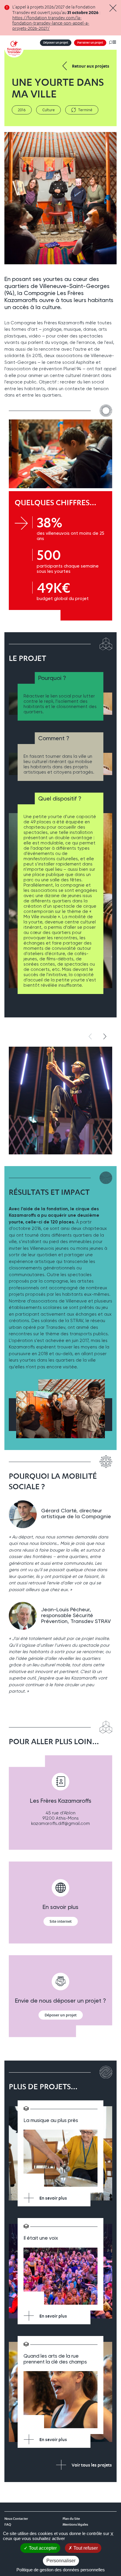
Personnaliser (61, 2561)
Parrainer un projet (90, 43)
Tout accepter (42, 2548)
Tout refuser (85, 2548)
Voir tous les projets (92, 2465)
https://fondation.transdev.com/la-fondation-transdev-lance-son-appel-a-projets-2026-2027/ (51, 23)
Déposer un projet (56, 43)
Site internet (61, 1921)
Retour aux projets (91, 66)
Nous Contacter (16, 2519)
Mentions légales (75, 2524)
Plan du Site (71, 2519)
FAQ (8, 2524)
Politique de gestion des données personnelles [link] (61, 2570)
